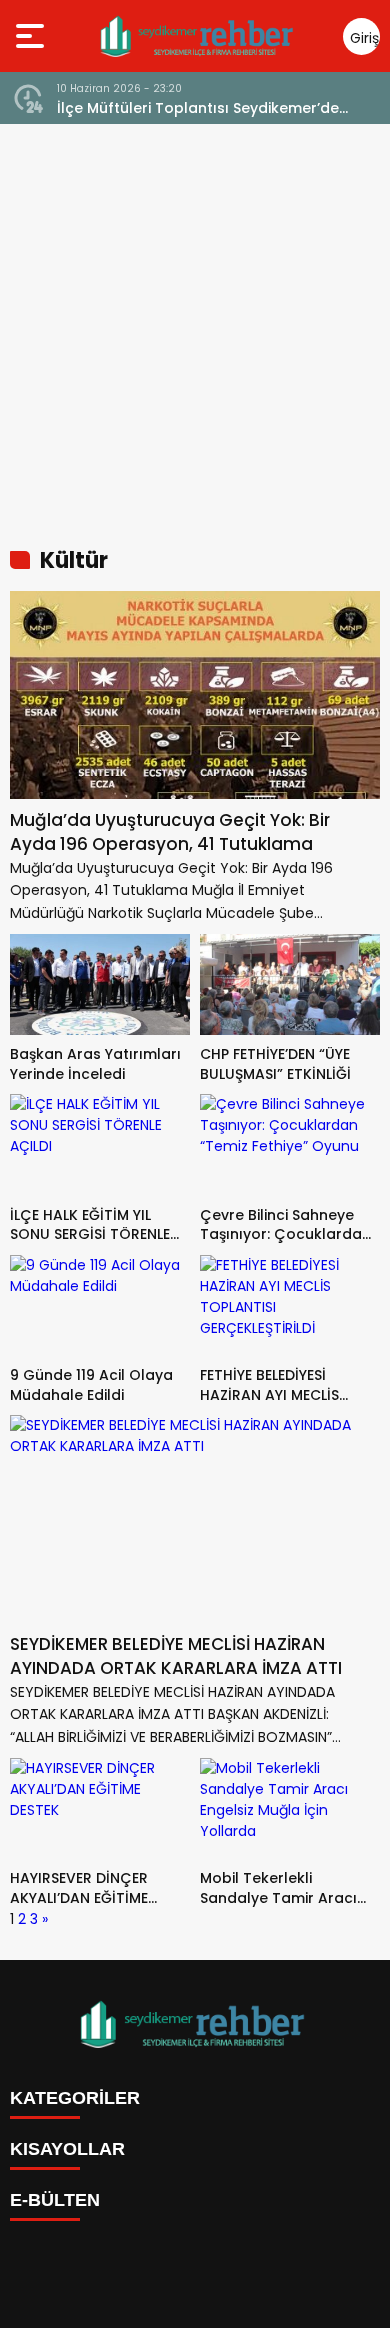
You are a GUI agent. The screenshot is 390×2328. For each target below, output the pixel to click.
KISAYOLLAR (67, 2149)
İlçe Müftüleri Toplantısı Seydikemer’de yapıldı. (198, 108)
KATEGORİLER (75, 2098)
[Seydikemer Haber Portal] (198, 36)
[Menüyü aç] (32, 36)
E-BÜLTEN (55, 2200)
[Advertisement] (195, 329)
